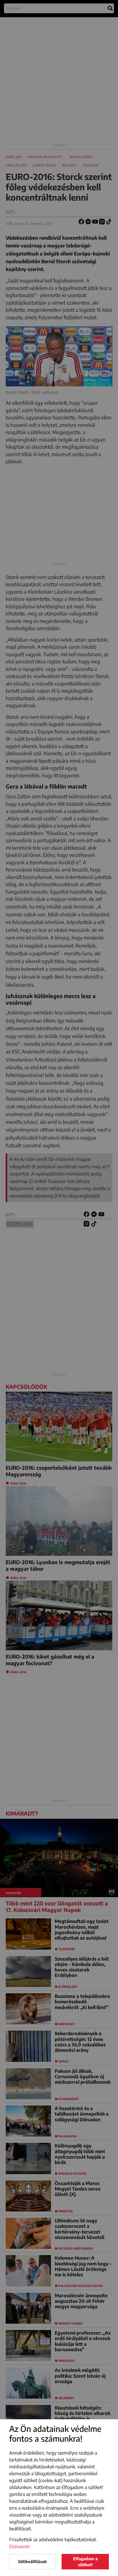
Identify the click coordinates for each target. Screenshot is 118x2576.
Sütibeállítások (32, 2562)
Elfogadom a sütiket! (85, 2562)
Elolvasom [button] (19, 2546)
